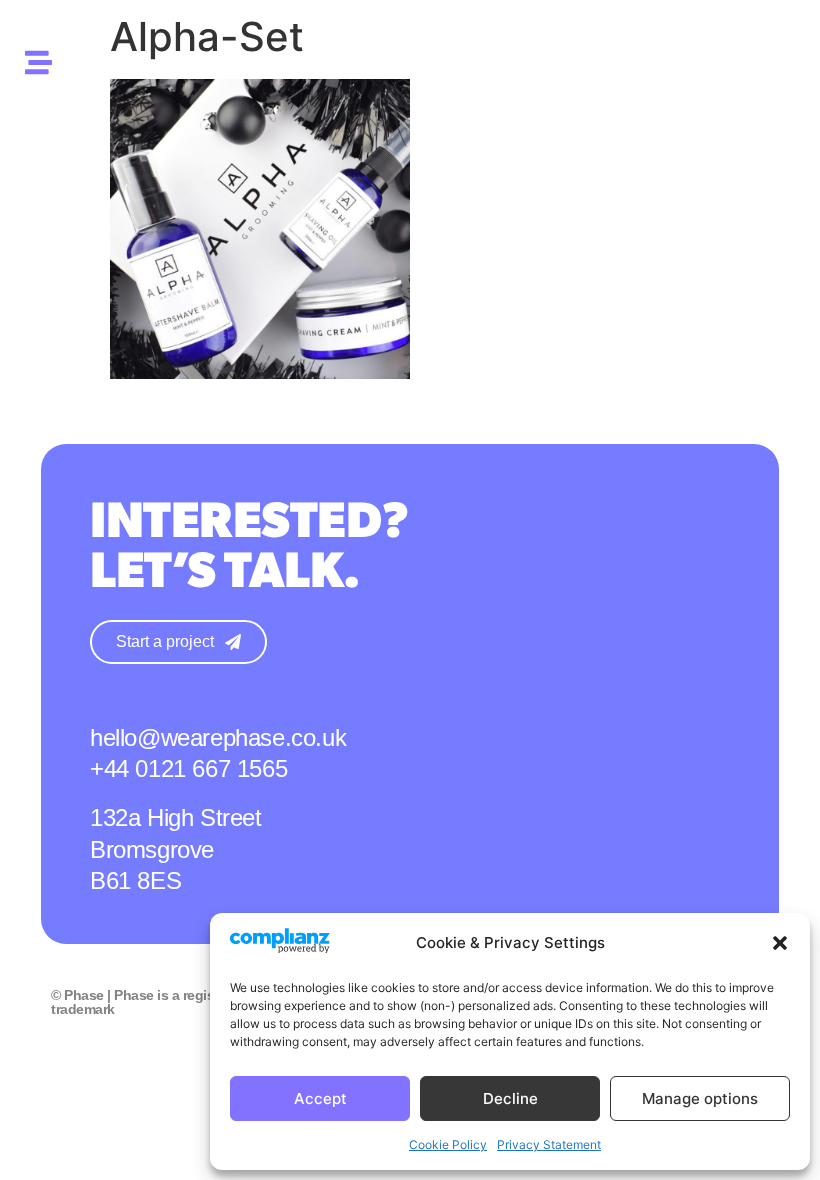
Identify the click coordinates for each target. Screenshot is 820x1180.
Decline (510, 1098)
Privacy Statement (549, 1144)
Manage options (700, 1098)
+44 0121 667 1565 (188, 768)
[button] (780, 943)
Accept (320, 1098)
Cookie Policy (448, 1144)
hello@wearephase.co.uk (218, 737)
